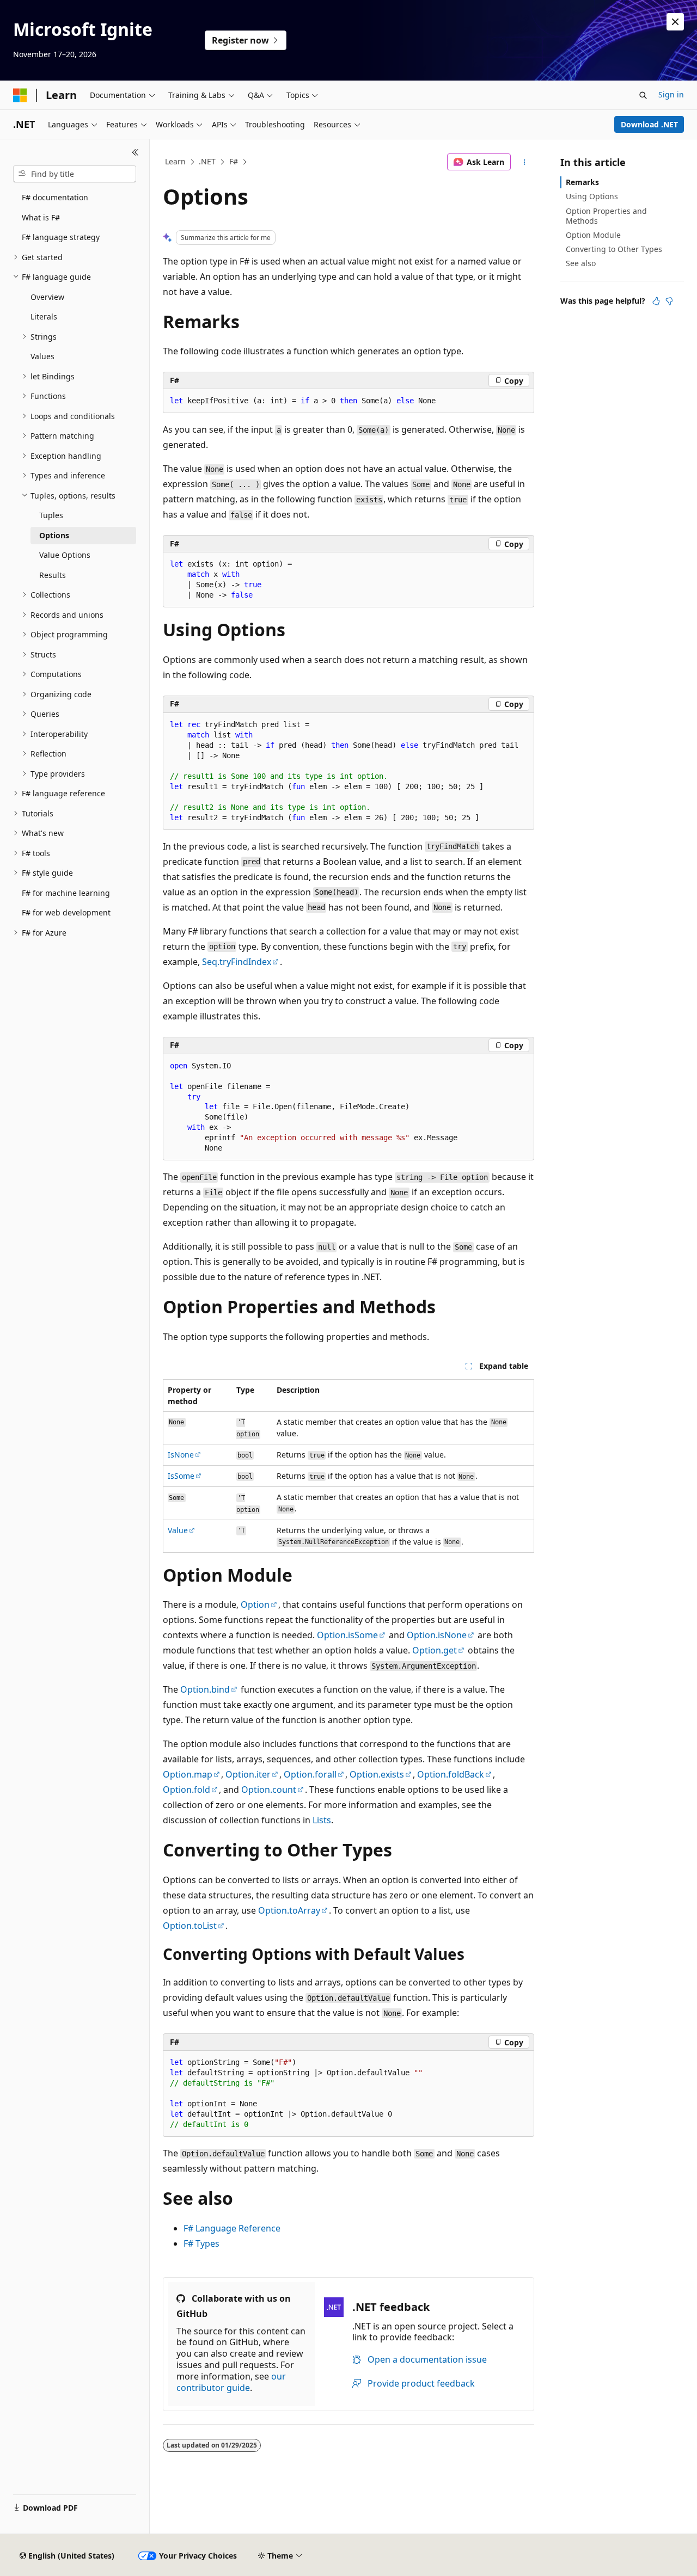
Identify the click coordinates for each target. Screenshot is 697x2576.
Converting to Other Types (614, 249)
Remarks (582, 182)
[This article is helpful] (656, 301)
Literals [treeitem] (44, 316)
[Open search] (643, 95)
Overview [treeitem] (47, 297)
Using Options (592, 196)
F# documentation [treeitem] (55, 197)
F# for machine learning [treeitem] (66, 893)
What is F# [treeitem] (41, 217)
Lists (322, 1820)
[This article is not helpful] (669, 301)
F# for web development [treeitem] (66, 912)
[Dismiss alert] (675, 22)
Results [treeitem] (53, 575)
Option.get (435, 1650)
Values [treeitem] (42, 356)
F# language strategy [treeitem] (61, 237)
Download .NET (649, 124)
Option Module (593, 235)
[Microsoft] (20, 95)
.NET (207, 161)
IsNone (181, 1455)
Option (255, 1604)
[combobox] (75, 174)
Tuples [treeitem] (51, 515)
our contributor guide (231, 2382)
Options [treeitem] (54, 535)
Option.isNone (437, 1635)
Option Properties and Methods (606, 216)
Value (178, 1530)
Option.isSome (347, 1635)
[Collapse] (135, 152)
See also (581, 263)
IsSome (181, 1476)
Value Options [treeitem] (65, 555)
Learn (175, 161)
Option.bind (205, 1689)
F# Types (201, 2243)
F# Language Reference (232, 2228)
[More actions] (525, 162)
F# (234, 161)
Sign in (671, 94)
